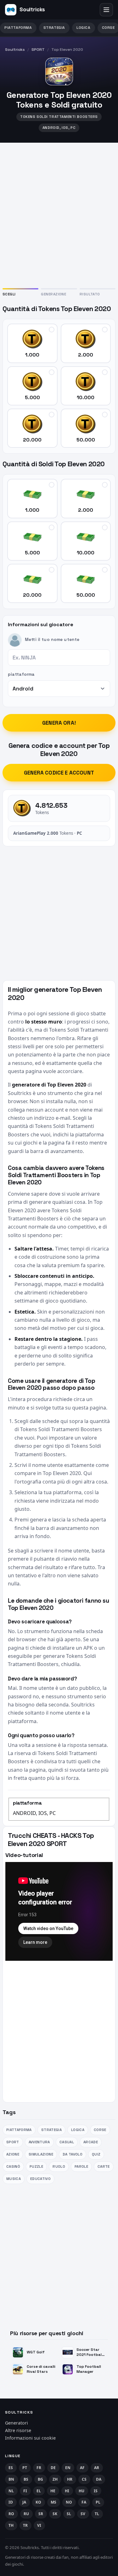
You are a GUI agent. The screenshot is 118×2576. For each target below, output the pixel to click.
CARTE (104, 2166)
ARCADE (91, 2142)
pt (25, 2468)
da (99, 2479)
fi (25, 2491)
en (68, 2468)
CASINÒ (13, 2166)
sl (69, 2514)
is (96, 2491)
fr (39, 2468)
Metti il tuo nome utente (52, 640)
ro (11, 2514)
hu (82, 2491)
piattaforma (21, 674)
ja (24, 2502)
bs (26, 2479)
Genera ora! (59, 723)
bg (41, 2479)
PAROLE (81, 2166)
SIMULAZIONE (41, 2154)
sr (41, 2514)
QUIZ (96, 2154)
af (82, 2468)
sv (83, 2514)
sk (55, 2514)
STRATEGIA (54, 28)
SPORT (38, 50)
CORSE (100, 2130)
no (69, 2502)
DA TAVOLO (73, 2154)
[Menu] (106, 10)
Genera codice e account (59, 773)
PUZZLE (36, 2166)
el (39, 2491)
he (53, 2491)
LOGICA (84, 28)
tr (25, 2525)
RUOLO (59, 2166)
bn (11, 2479)
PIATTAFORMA (18, 28)
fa (84, 2502)
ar (97, 2468)
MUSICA (14, 2179)
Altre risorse (18, 2430)
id (11, 2502)
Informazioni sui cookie (30, 2438)
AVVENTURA (39, 2142)
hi (67, 2491)
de (53, 2468)
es (11, 2468)
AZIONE (13, 2154)
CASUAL (67, 2142)
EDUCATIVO (40, 2179)
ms (54, 2502)
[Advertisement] (59, 214)
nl (11, 2491)
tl (97, 2514)
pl (98, 2502)
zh (55, 2479)
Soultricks (15, 50)
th (11, 2525)
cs (84, 2479)
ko (39, 2502)
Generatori (17, 2423)
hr (70, 2479)
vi (39, 2525)
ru (26, 2514)
